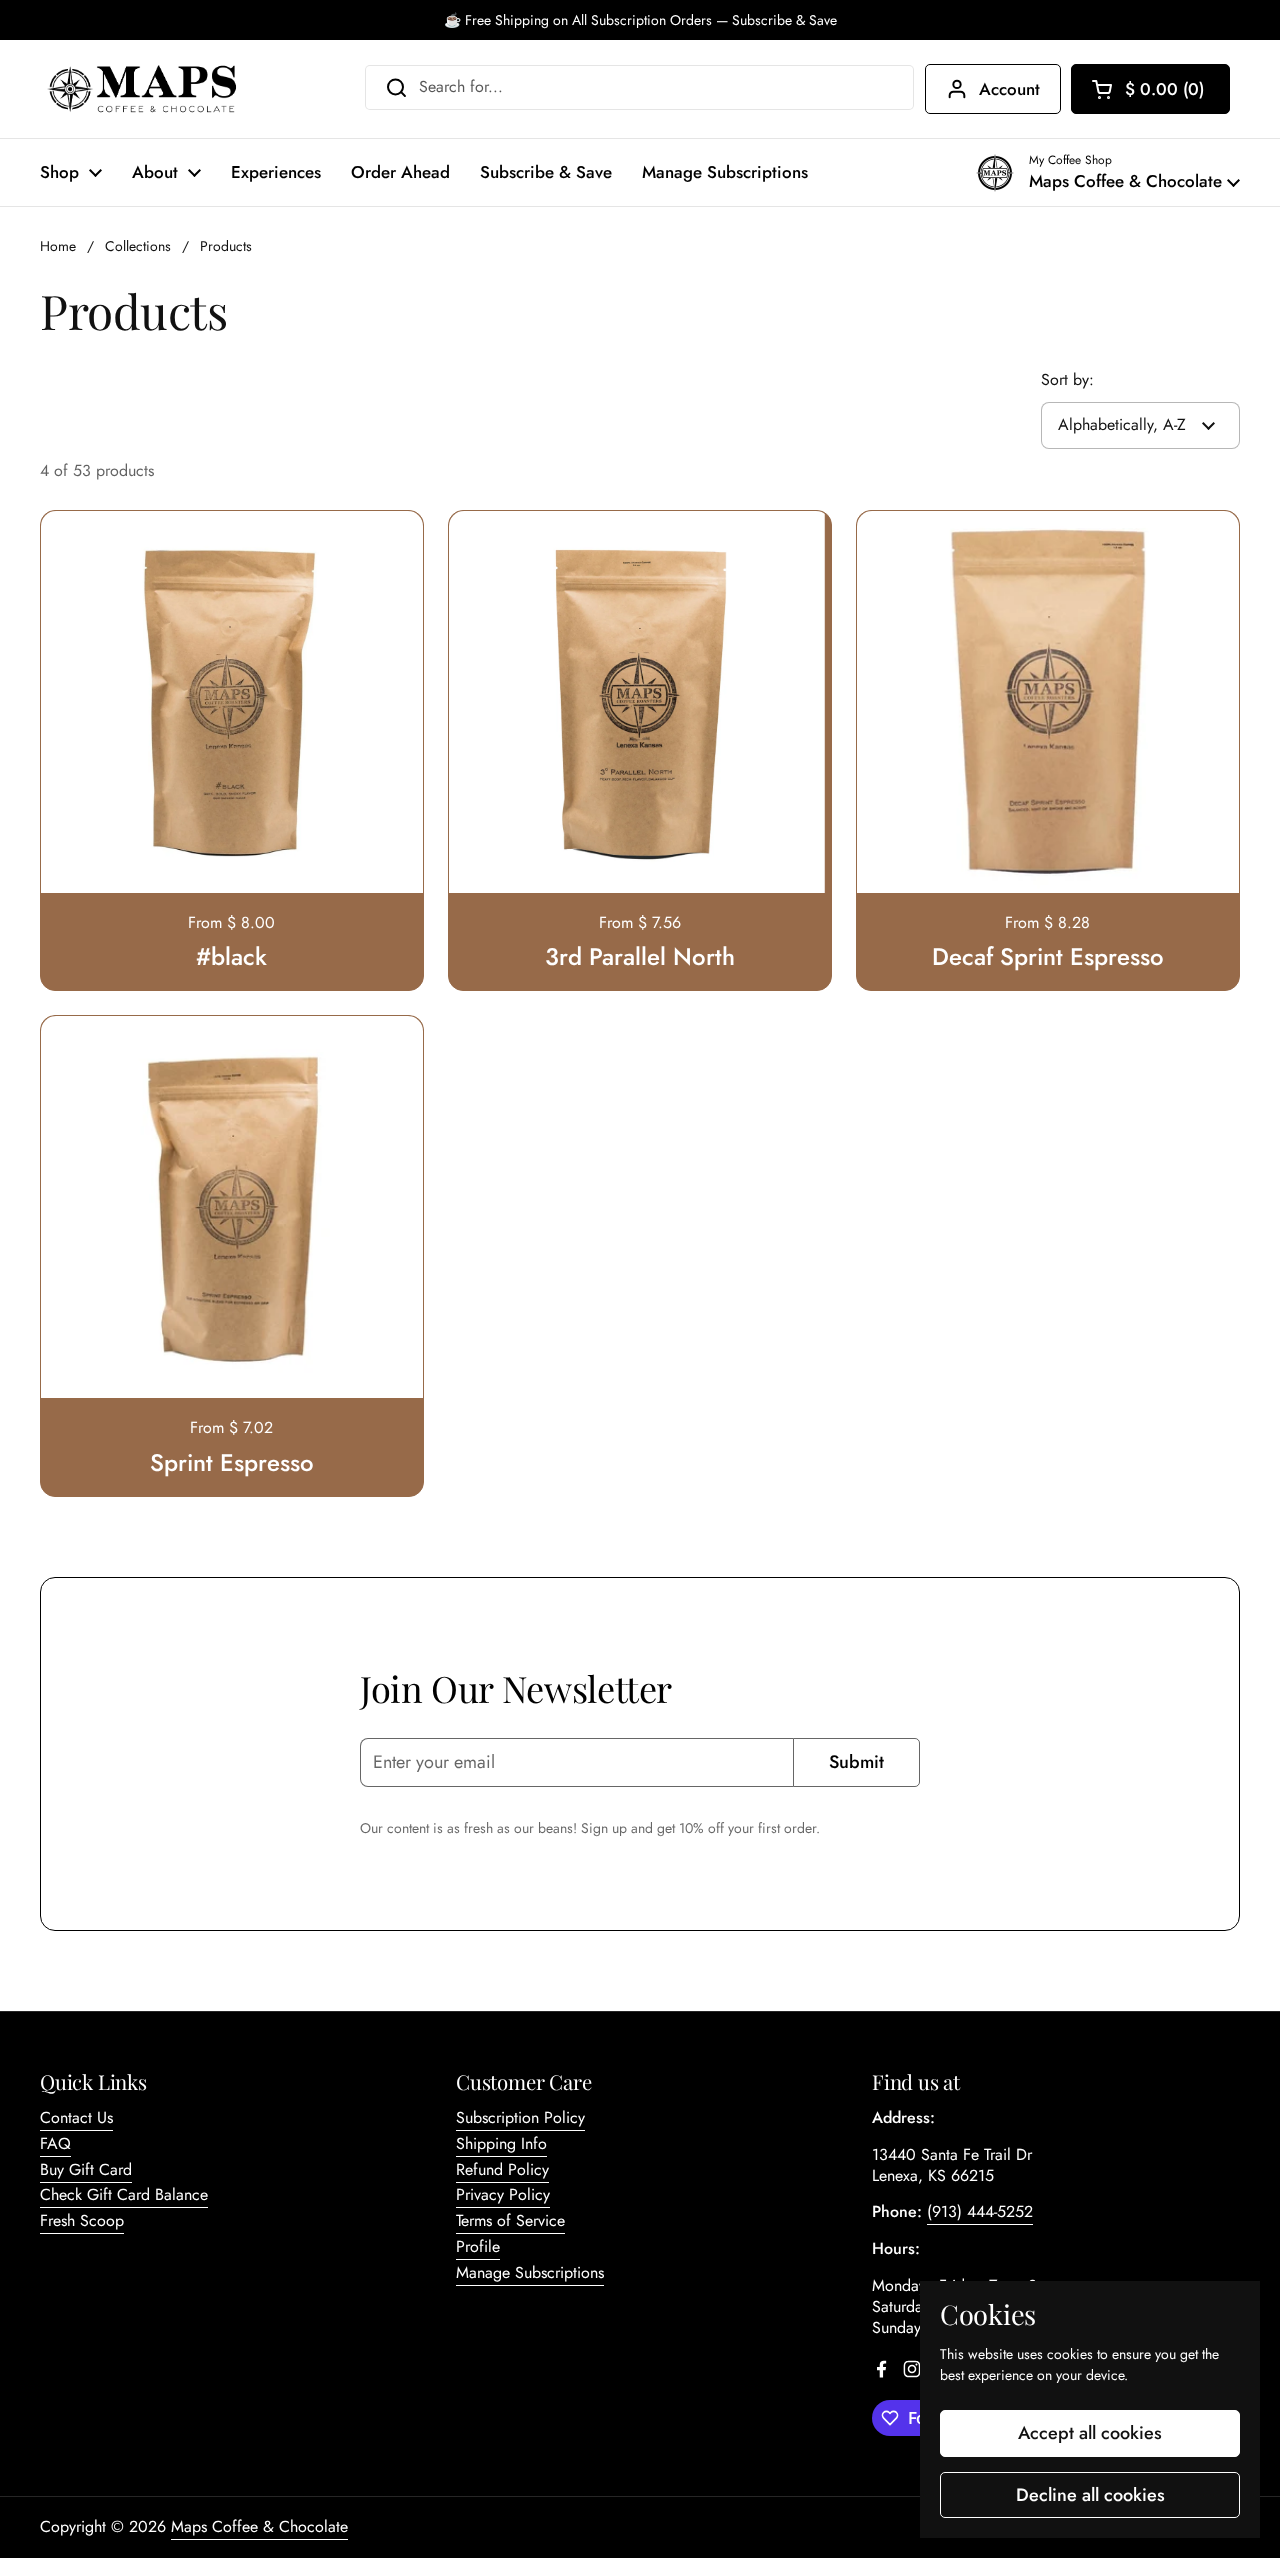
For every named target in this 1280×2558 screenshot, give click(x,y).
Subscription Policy (520, 2117)
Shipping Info (501, 2143)
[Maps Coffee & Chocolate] (142, 89)
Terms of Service (510, 2220)
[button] (1150, 89)
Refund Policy (502, 2169)
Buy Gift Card (86, 2169)
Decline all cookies (1090, 2495)
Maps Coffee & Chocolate (259, 2526)
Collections (138, 246)
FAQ (55, 2143)
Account (1009, 89)
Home (58, 246)
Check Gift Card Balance (124, 2194)
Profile (478, 2246)
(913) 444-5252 (980, 2211)
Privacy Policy (503, 2194)
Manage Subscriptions (530, 2272)
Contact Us (76, 2117)
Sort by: (1067, 380)
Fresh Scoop (82, 2220)
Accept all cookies (1090, 2433)
